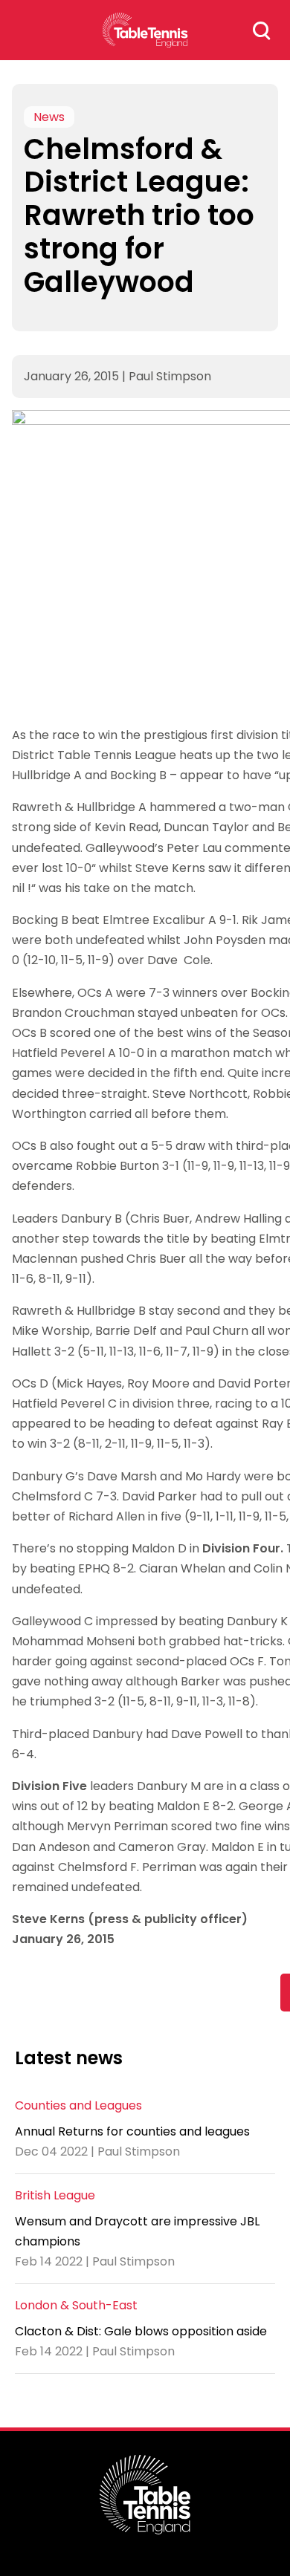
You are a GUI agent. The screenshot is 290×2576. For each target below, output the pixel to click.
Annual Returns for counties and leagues (132, 2131)
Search (262, 30)
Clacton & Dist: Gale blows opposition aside (141, 2331)
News (49, 117)
